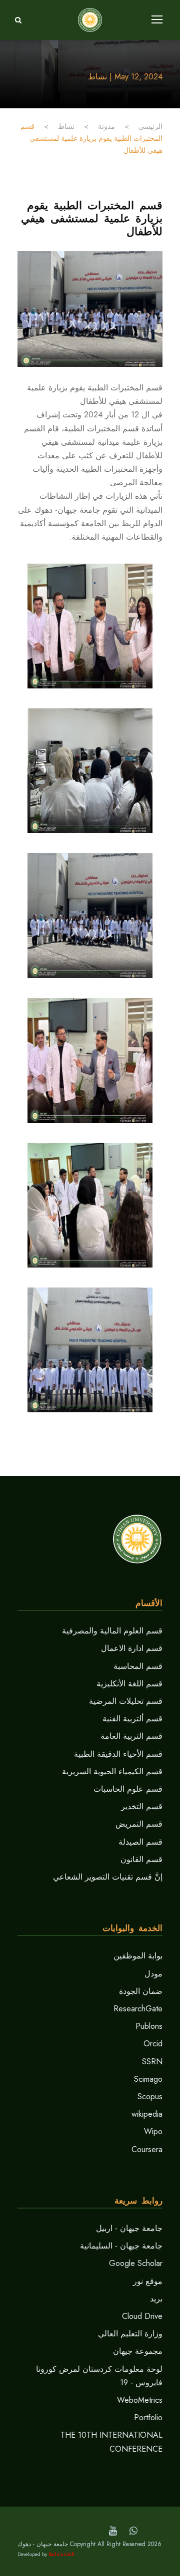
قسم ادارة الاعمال (132, 1648)
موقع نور (148, 2281)
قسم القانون (141, 1859)
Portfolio (148, 2417)
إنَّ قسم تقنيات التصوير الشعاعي (108, 1877)
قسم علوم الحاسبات (128, 1789)
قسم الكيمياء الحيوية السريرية (112, 1771)
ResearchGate (138, 2009)
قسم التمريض (139, 1824)
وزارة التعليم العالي (130, 2334)
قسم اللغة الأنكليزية (129, 1684)
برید (156, 2299)
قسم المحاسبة (138, 1666)
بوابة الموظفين (138, 1956)
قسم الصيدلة (140, 1842)
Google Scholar (136, 2263)
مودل (153, 1974)
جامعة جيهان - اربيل (129, 2228)
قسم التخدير (142, 1806)
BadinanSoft (61, 2554)
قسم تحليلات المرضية (126, 1701)
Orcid (153, 2044)
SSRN (152, 2062)
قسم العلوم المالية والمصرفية (112, 1631)
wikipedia (147, 2114)
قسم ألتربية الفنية (132, 1719)
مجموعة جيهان (138, 2351)
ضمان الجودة (141, 1991)
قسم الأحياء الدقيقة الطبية (118, 1754)
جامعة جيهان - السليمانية (121, 2246)
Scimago (148, 2079)
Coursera (147, 2149)
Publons (149, 2026)
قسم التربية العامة (131, 1736)
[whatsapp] (133, 2531)
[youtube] (113, 2531)
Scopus (150, 2096)
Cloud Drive (142, 2316)
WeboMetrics (140, 2400)
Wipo (153, 2131)
